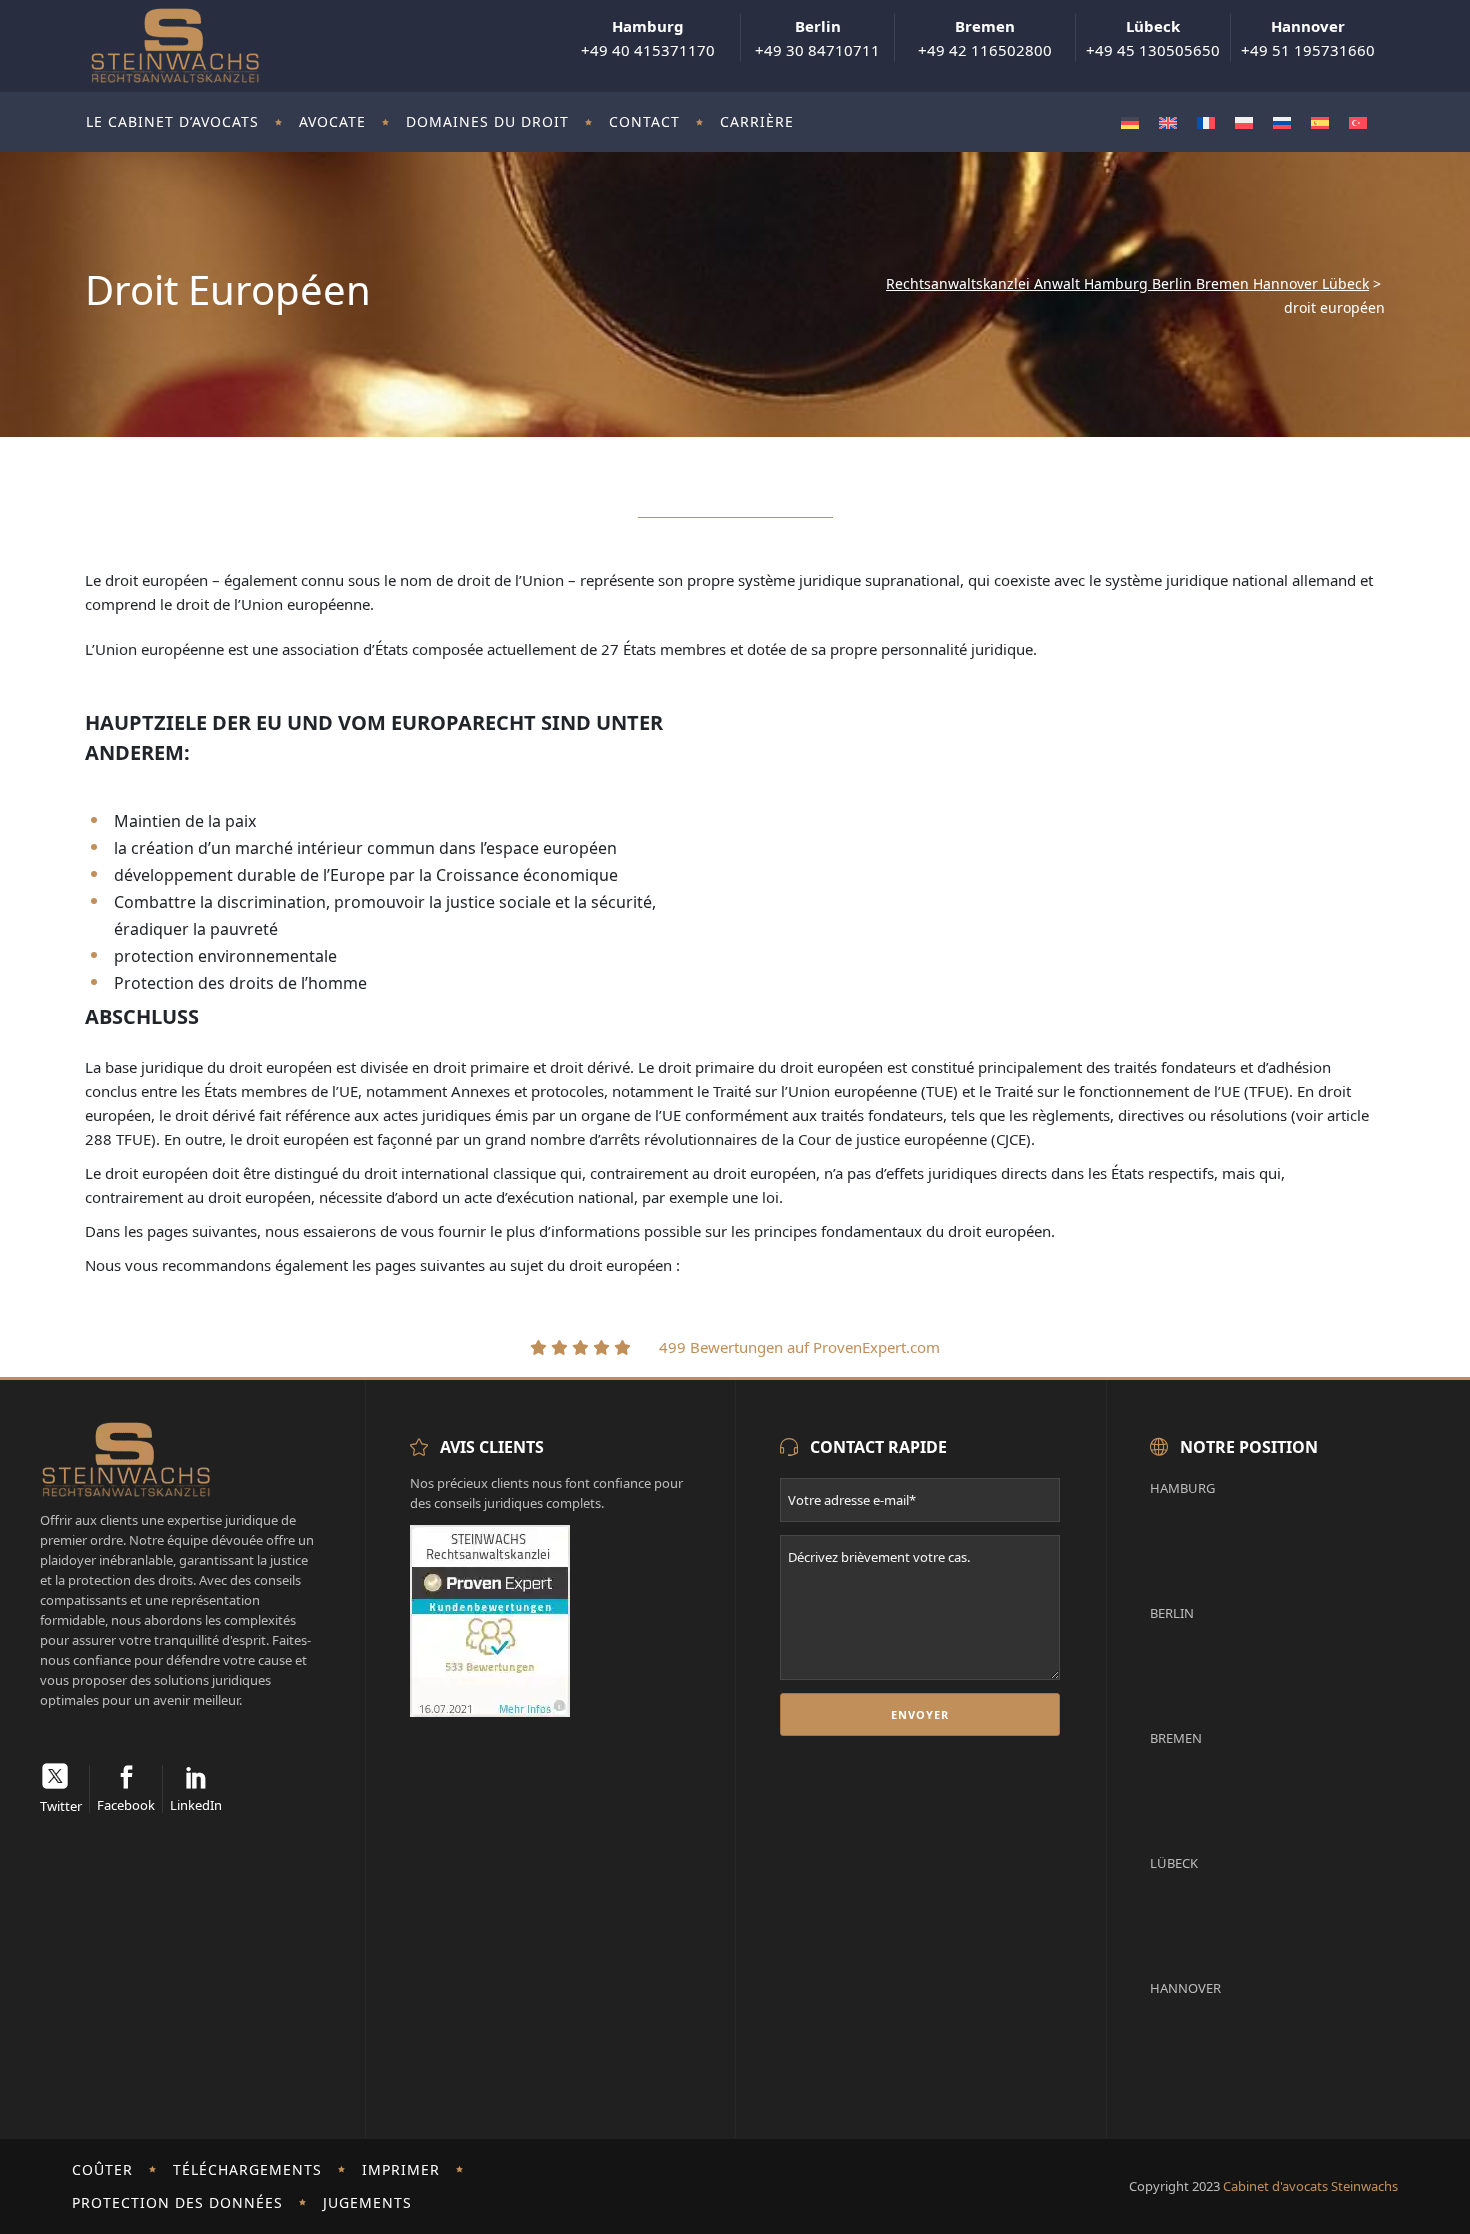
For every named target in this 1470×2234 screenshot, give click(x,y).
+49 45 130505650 (1153, 38)
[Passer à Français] (1206, 122)
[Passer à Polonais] (1244, 122)
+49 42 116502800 (985, 38)
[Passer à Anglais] (1168, 122)
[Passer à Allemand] (1130, 122)
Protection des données (177, 2202)
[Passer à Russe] (1282, 122)
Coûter (102, 2169)
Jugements (367, 2202)
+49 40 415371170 (648, 38)
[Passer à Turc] (1358, 122)
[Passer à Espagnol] (1320, 122)
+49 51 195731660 (1308, 38)
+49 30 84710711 (817, 38)
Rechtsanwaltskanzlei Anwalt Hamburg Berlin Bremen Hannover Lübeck (1127, 284)
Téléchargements (247, 2169)
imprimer (401, 2169)
